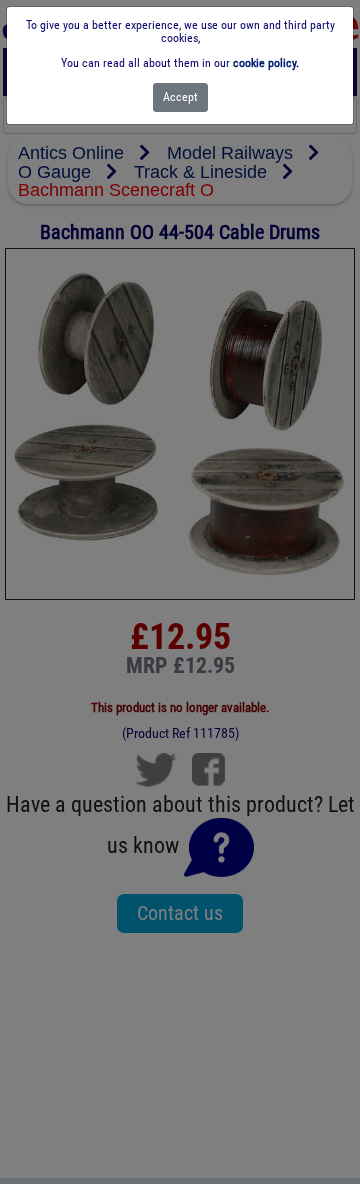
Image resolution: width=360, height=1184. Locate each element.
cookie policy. (266, 63)
